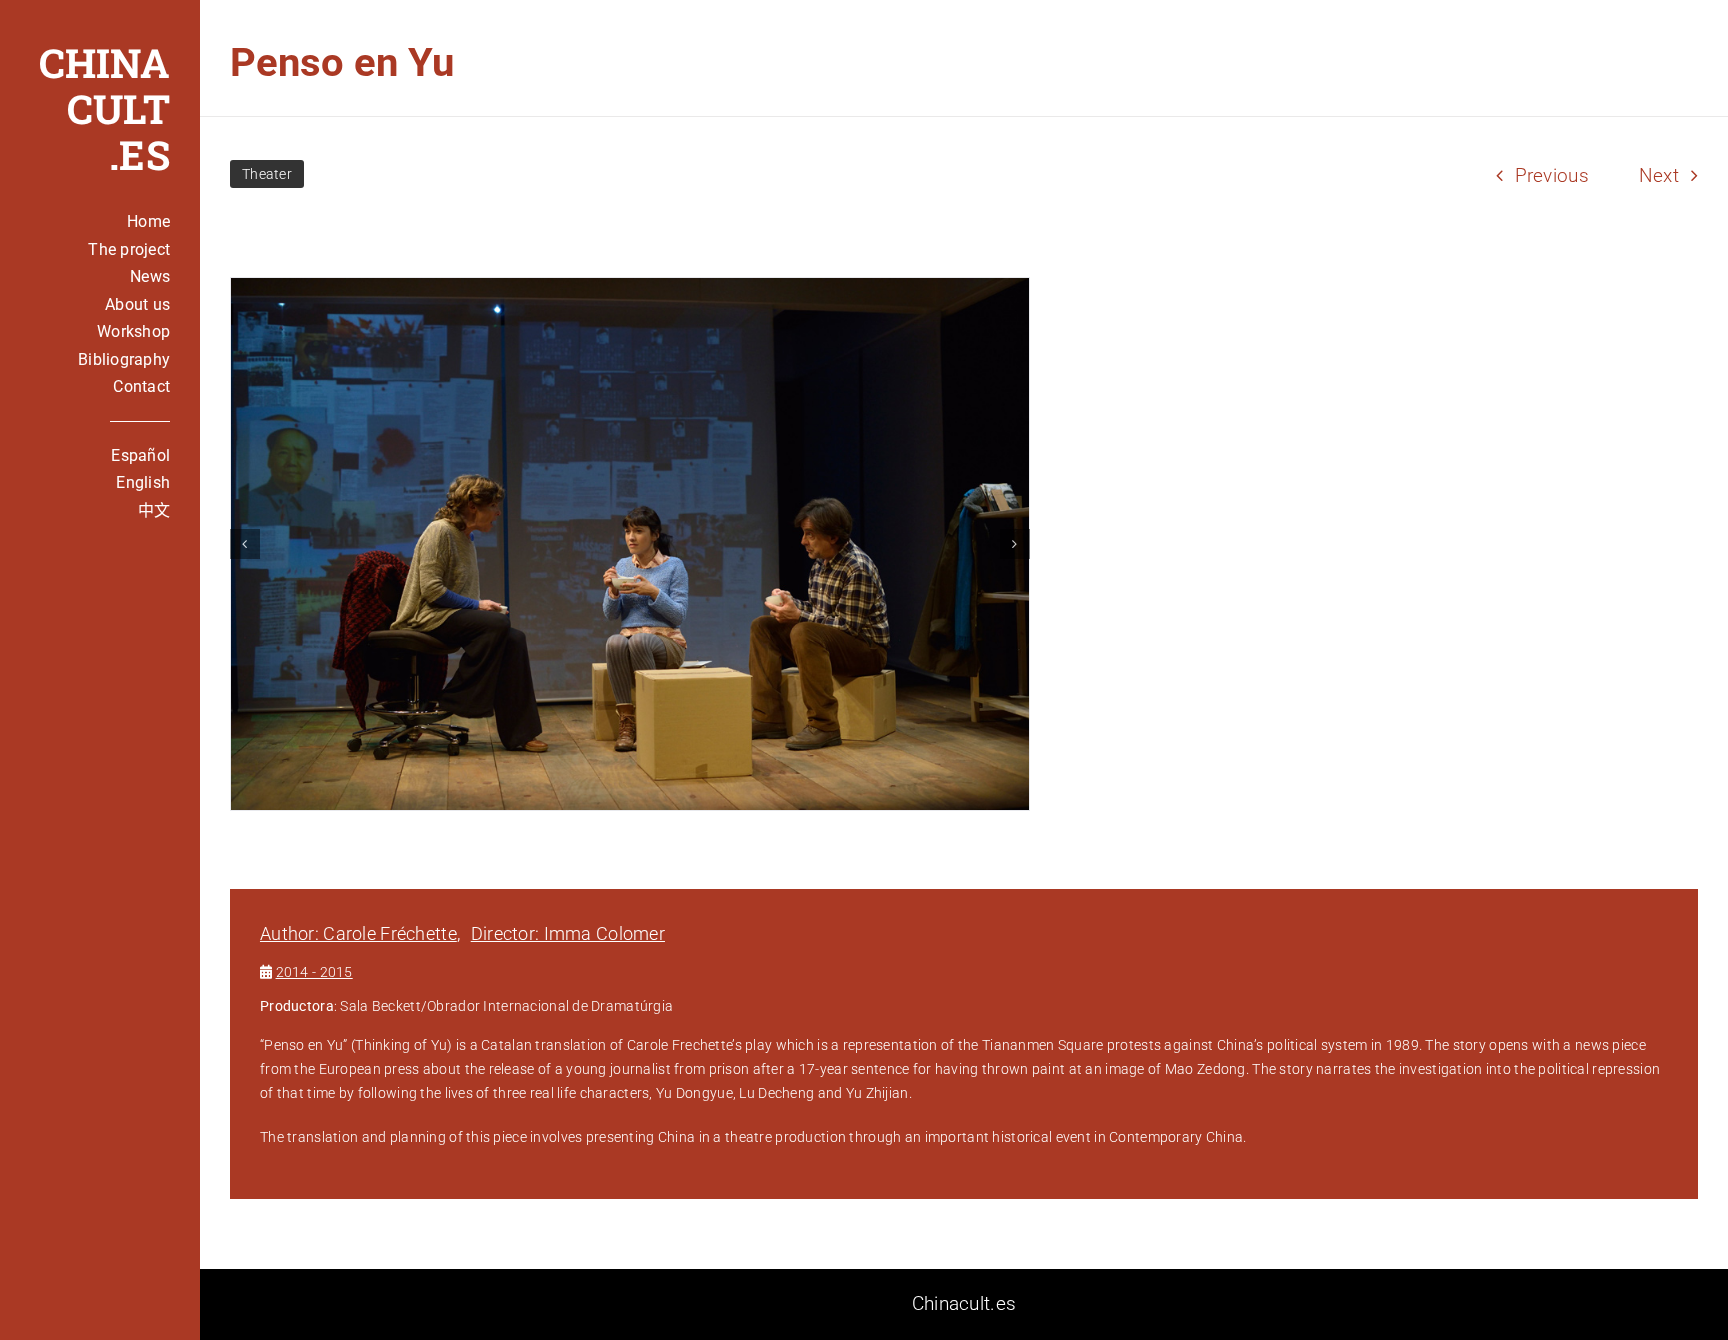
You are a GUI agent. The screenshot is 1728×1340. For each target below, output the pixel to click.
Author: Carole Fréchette (358, 933)
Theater (267, 174)
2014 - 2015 (314, 972)
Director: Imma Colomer (568, 933)
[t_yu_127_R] (630, 544)
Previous (1552, 175)
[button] (245, 544)
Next (1659, 175)
